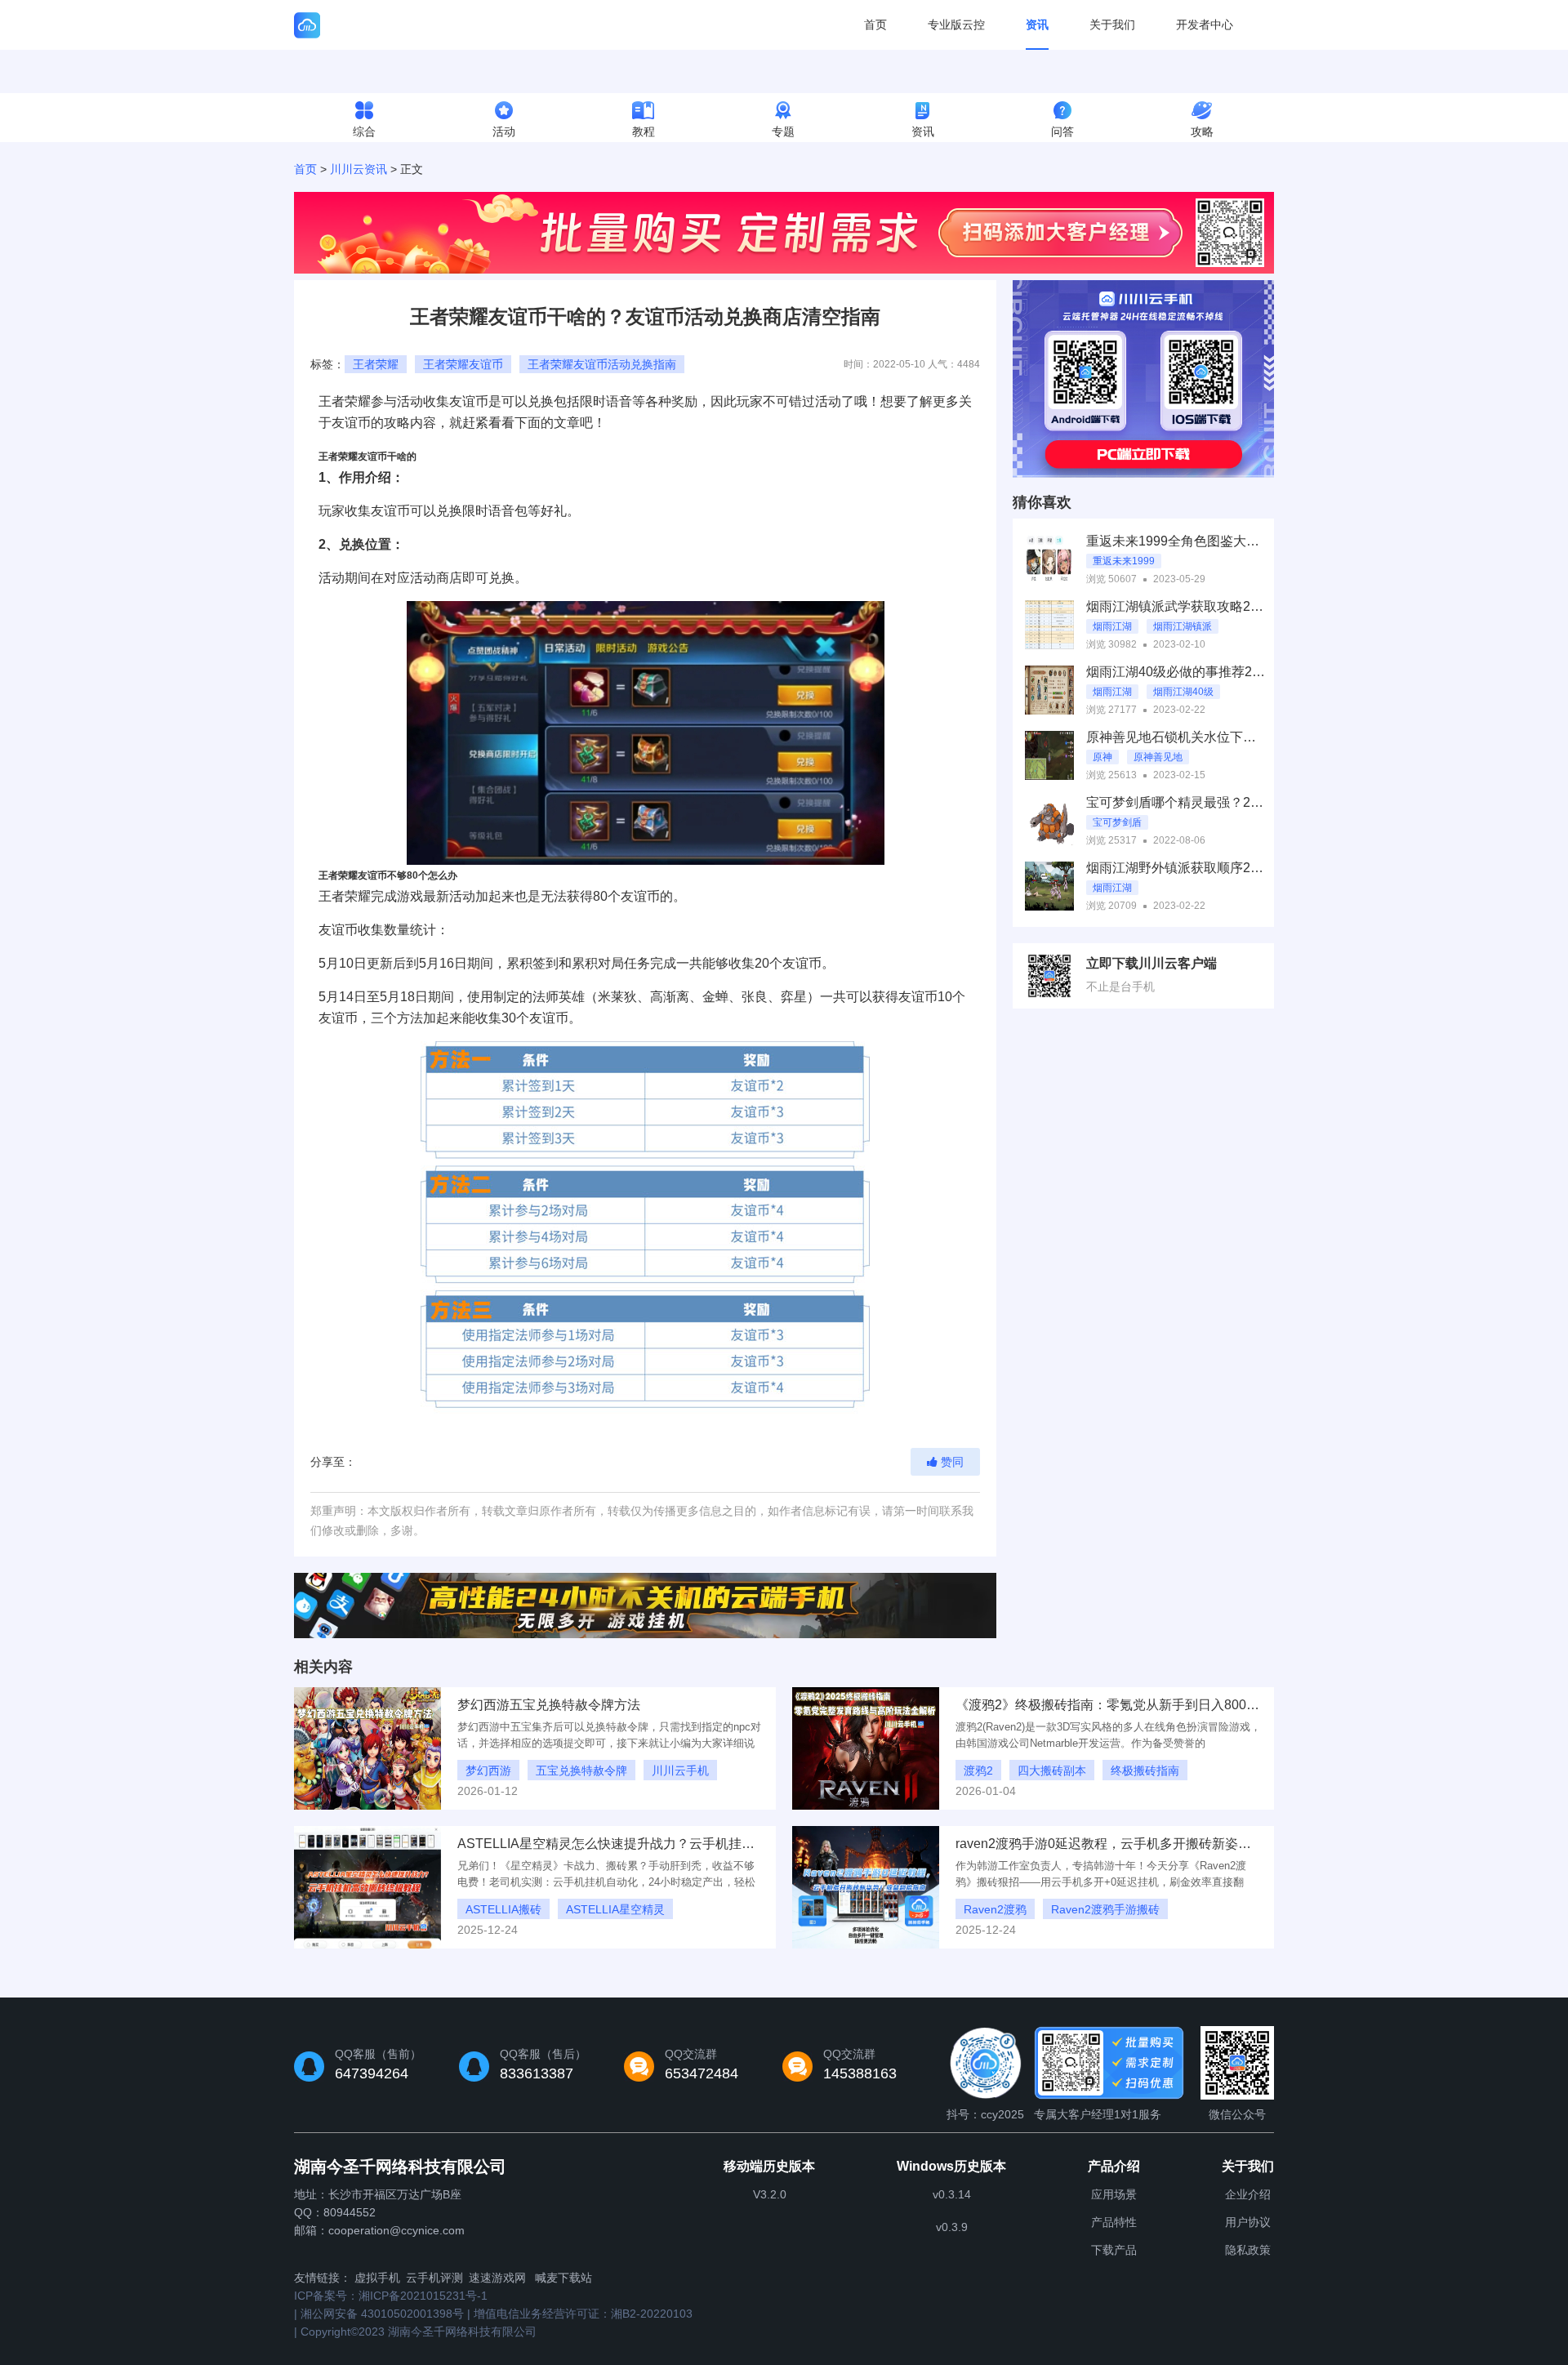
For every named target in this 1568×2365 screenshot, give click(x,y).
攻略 (1202, 131)
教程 (644, 131)
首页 (875, 24)
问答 (1062, 131)
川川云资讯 (359, 169)
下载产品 (1114, 2250)
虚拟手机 (377, 2278)
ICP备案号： (391, 2296)
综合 (364, 131)
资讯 (1037, 24)
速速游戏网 (497, 2278)
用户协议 (1248, 2222)
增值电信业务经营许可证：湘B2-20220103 (583, 2314)
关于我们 (1112, 24)
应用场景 (1114, 2194)
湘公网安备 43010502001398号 (382, 2314)
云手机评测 (434, 2278)
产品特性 (1114, 2222)
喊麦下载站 (563, 2278)
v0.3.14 (952, 2194)
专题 (783, 131)
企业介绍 (1248, 2194)
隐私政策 (1248, 2250)
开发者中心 (1205, 24)
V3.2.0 (770, 2194)
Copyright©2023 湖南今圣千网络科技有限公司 (419, 2332)
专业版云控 (956, 24)
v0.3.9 (952, 2227)
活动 (504, 131)
